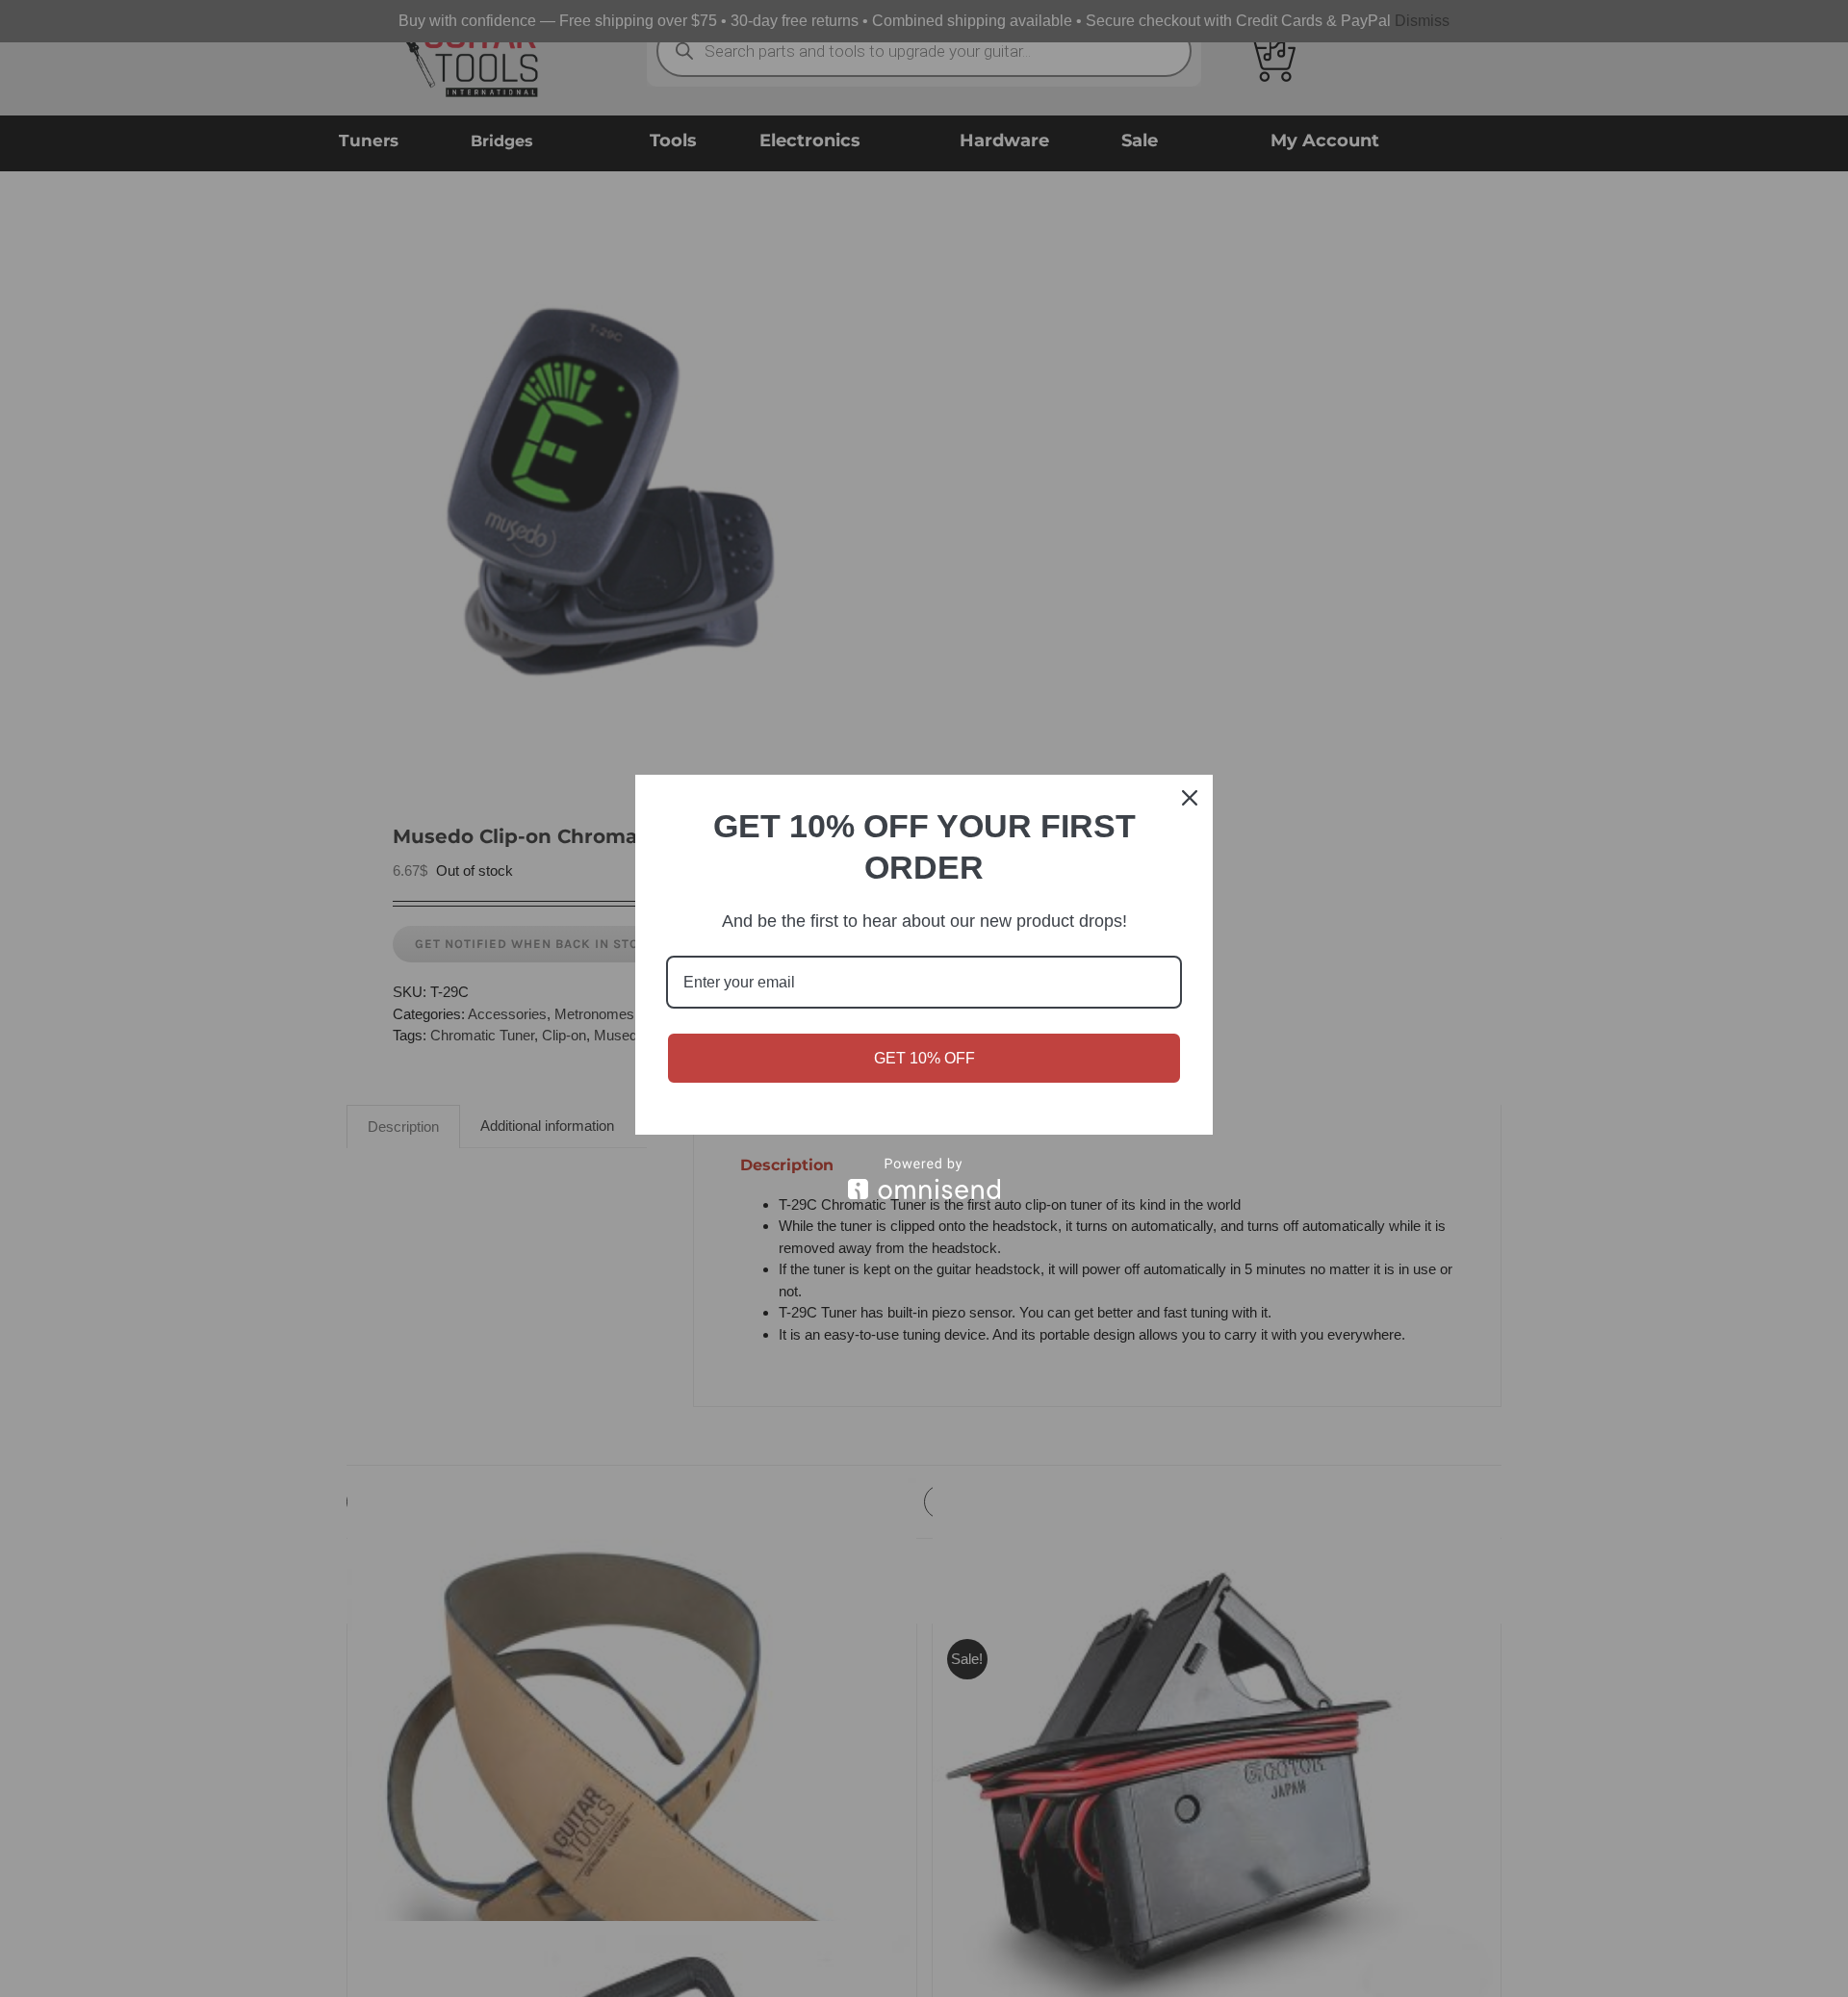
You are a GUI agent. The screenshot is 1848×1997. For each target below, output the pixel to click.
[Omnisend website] (924, 1178)
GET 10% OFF (924, 1058)
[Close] (1190, 798)
